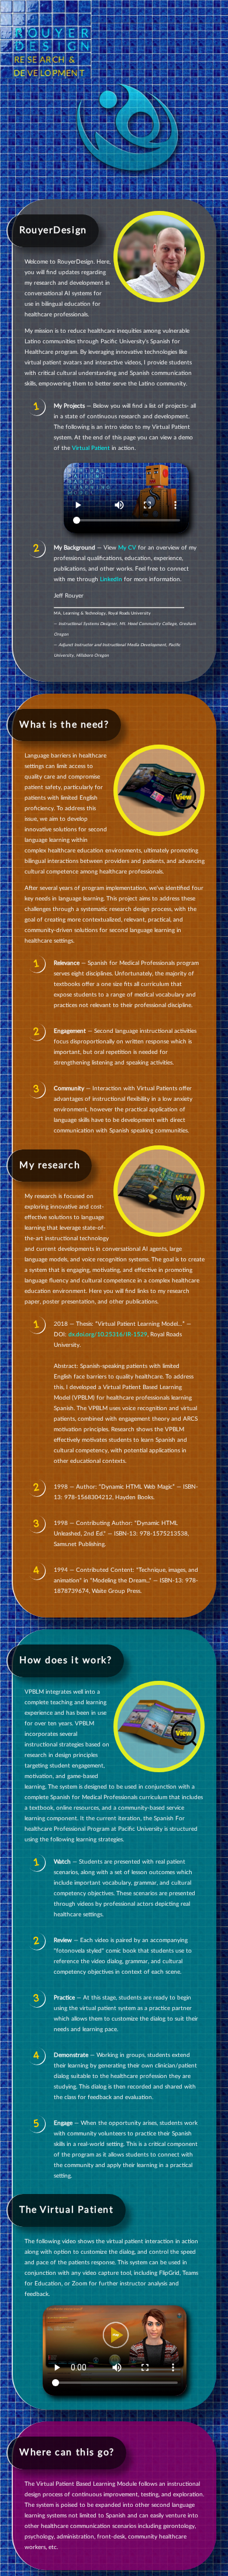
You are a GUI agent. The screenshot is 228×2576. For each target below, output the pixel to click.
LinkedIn (111, 579)
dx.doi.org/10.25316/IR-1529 (108, 1335)
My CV (127, 548)
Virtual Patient (91, 448)
